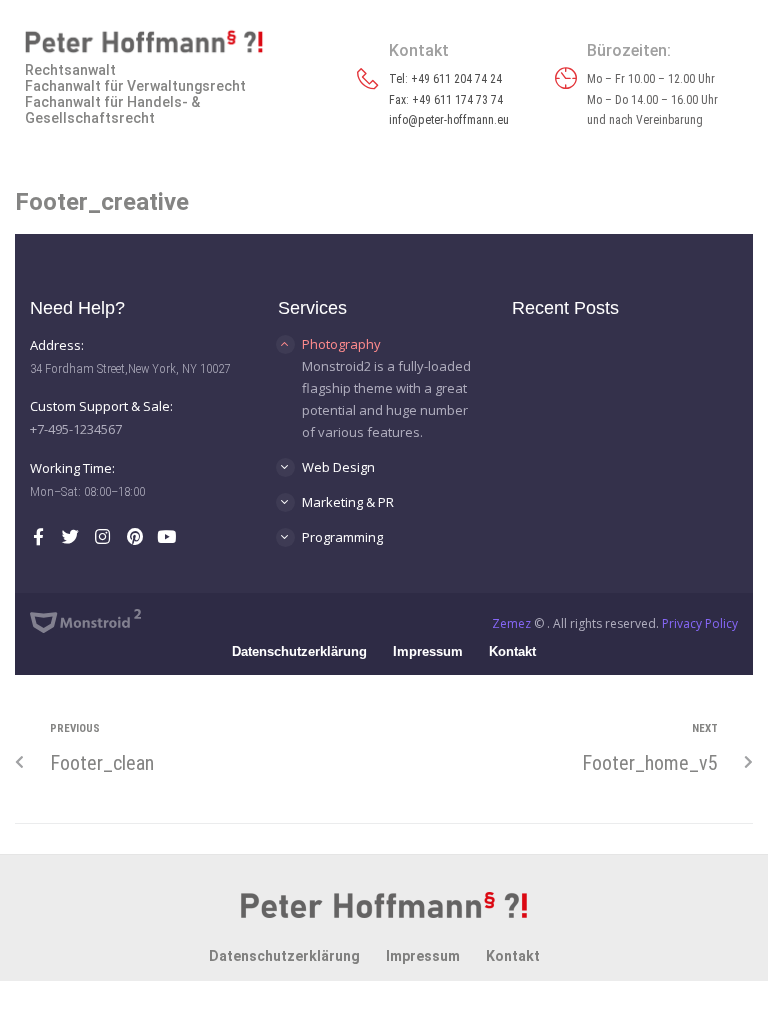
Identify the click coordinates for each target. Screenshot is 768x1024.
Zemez (511, 623)
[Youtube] (166, 536)
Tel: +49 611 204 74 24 (445, 79)
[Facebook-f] (38, 536)
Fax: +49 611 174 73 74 (446, 100)
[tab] (384, 344)
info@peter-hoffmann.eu (449, 120)
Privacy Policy (700, 623)
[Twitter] (70, 536)
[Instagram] (102, 536)
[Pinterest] (134, 536)
